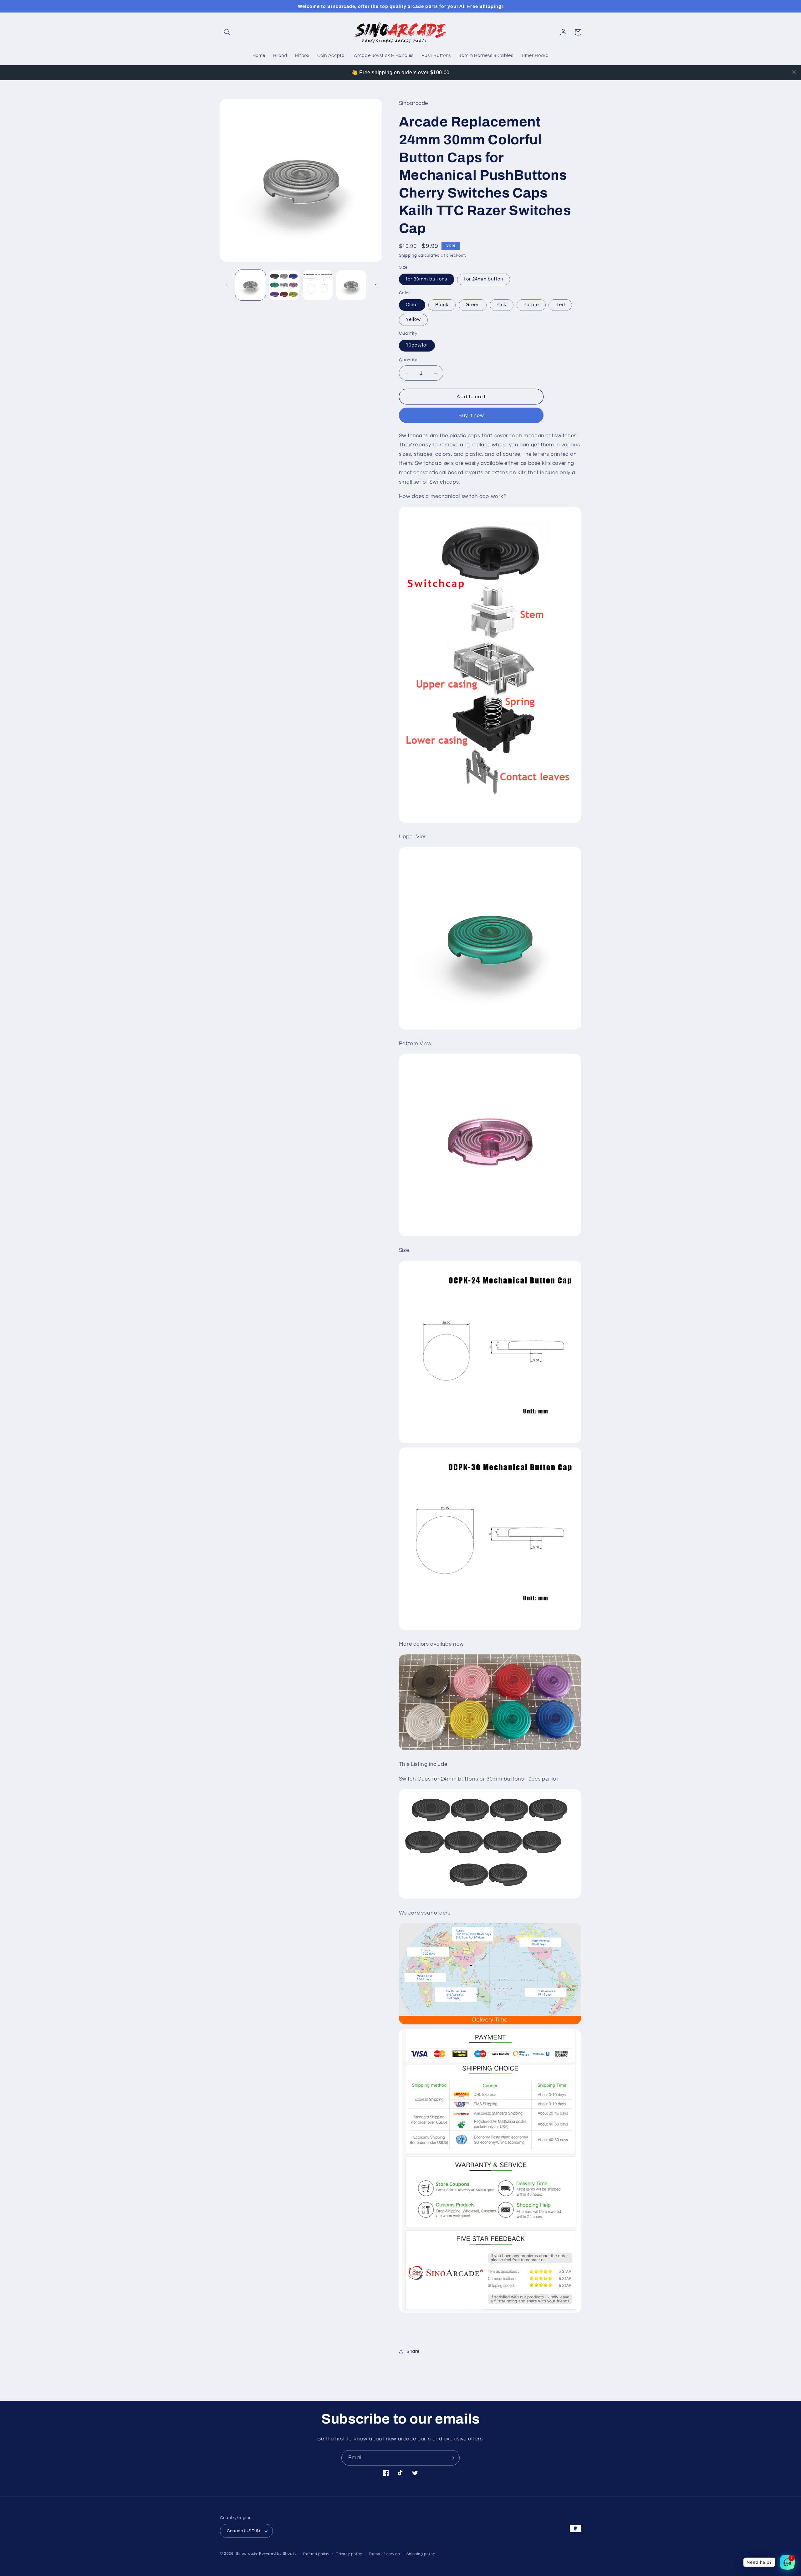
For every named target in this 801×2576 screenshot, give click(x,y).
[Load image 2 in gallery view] (284, 285)
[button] (227, 32)
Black (442, 305)
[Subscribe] (452, 2458)
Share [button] (413, 2351)
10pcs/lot (417, 345)
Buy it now (471, 415)
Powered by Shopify (278, 2554)
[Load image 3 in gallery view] (318, 285)
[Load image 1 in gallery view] (250, 285)
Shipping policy (421, 2554)
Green (473, 305)
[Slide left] (227, 285)
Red (560, 305)
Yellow (413, 320)
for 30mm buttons (427, 279)
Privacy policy (349, 2554)
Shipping (408, 256)
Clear (412, 305)
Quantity (408, 360)
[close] (794, 72)
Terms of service (384, 2554)
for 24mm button (484, 279)
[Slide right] (375, 285)
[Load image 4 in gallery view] (351, 285)
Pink (502, 305)
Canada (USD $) (243, 2531)
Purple (531, 305)
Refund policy (316, 2554)
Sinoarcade (247, 2554)
